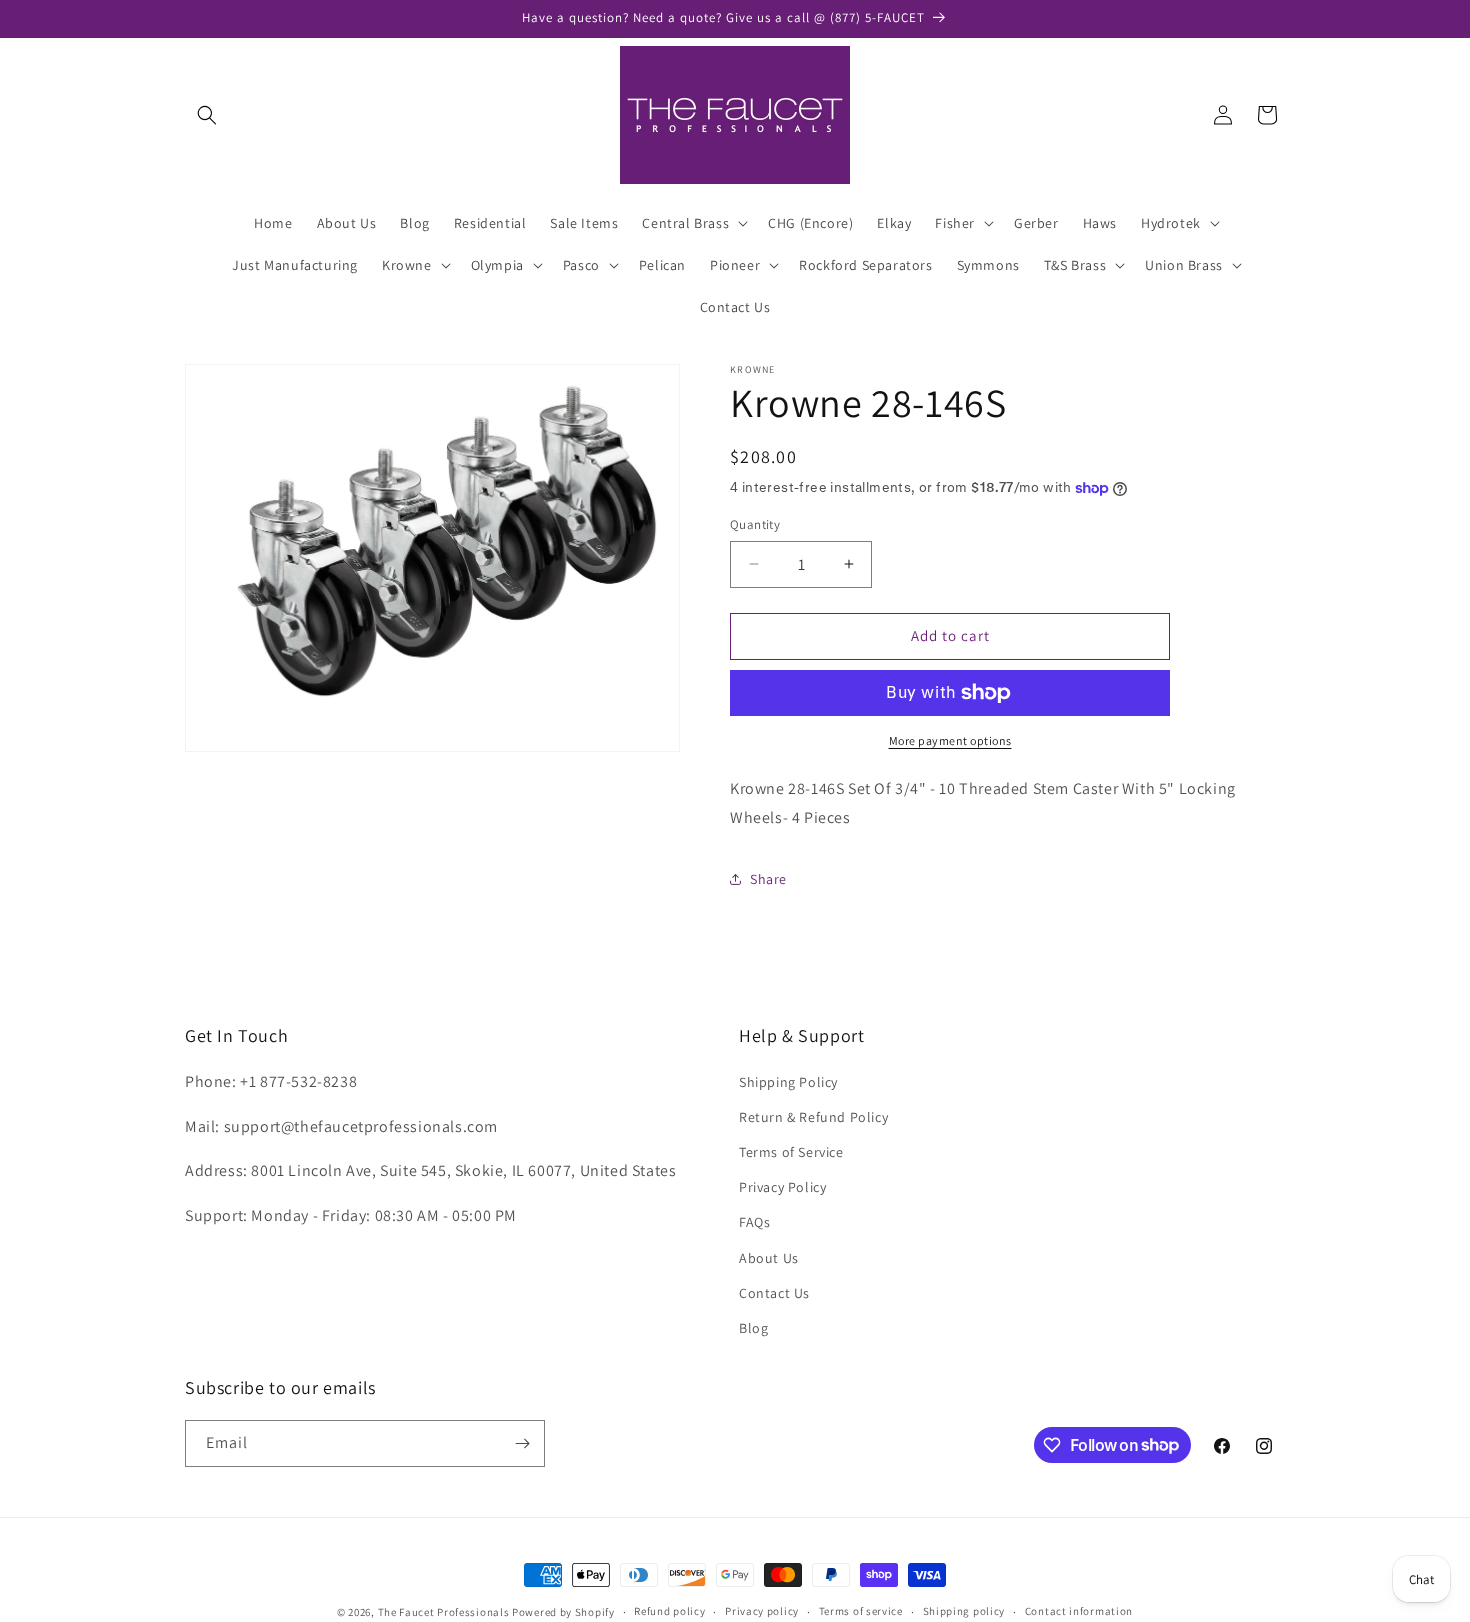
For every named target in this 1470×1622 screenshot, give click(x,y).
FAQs (754, 1222)
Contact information (1079, 1611)
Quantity (755, 524)
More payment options (950, 740)
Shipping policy (964, 1611)
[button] (207, 115)
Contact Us (774, 1293)
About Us (769, 1258)
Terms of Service (791, 1152)
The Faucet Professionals (444, 1612)
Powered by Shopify (563, 1612)
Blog (753, 1328)
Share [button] (768, 879)
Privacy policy (762, 1611)
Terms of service (861, 1611)
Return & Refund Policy (813, 1117)
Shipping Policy (788, 1082)
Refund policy (669, 1611)
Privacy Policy (782, 1187)
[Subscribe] (522, 1443)
